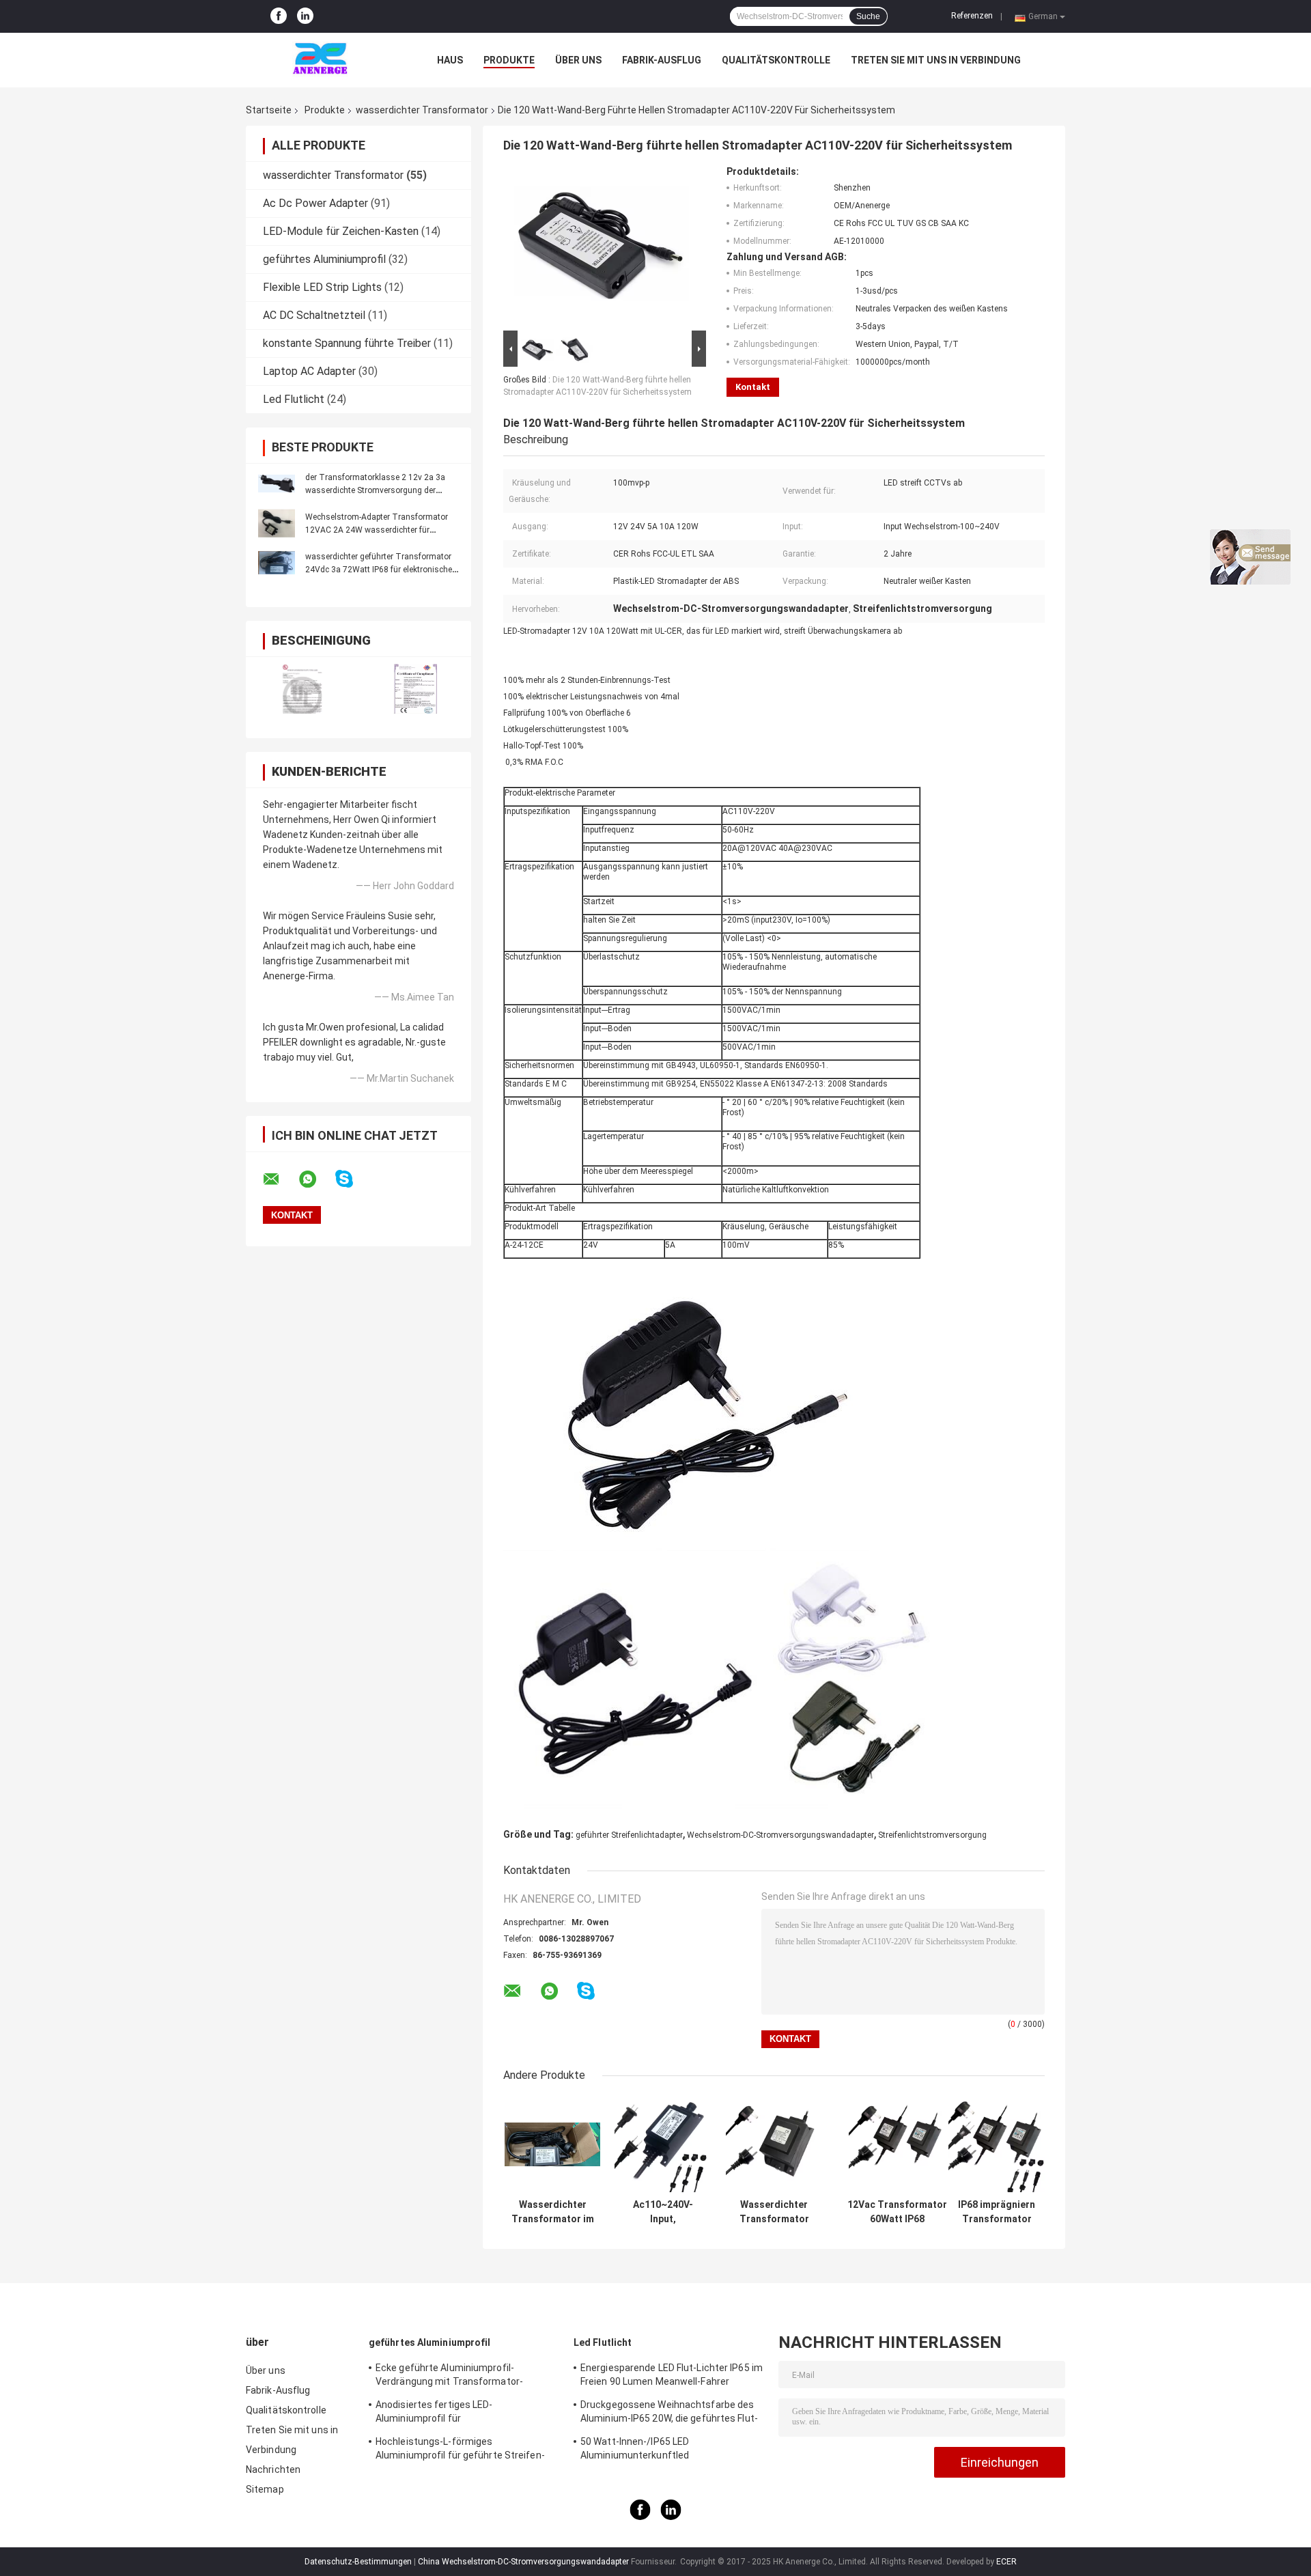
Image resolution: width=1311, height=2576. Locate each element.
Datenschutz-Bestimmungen (358, 2562)
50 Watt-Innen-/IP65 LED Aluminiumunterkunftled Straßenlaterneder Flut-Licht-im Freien (666, 2450)
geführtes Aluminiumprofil (324, 259)
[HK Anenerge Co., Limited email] (280, 1179)
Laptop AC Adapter (309, 371)
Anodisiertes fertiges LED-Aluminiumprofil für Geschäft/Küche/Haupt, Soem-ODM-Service (457, 2413)
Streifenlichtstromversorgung (932, 1835)
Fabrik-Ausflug (662, 60)
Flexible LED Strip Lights (322, 287)
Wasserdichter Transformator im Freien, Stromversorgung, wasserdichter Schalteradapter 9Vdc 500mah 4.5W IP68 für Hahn (552, 2212)
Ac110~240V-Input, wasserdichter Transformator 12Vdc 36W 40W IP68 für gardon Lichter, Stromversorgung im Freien (663, 2212)
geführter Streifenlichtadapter (629, 1835)
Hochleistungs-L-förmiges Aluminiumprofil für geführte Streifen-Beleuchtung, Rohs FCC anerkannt (460, 2450)
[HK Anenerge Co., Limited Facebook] (279, 16)
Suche (868, 16)
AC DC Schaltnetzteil (314, 315)
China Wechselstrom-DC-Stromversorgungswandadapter (523, 2562)
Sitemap (265, 2489)
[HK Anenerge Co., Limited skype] (353, 1179)
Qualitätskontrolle (776, 60)
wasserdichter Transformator (422, 110)
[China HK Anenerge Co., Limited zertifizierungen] (302, 689)
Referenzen (972, 16)
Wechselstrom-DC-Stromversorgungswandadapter (780, 1835)
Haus (450, 60)
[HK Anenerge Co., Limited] (321, 60)
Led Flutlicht (294, 399)
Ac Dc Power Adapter (315, 203)
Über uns (578, 60)
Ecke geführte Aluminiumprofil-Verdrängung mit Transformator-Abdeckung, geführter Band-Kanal (450, 2377)
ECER (1006, 2562)
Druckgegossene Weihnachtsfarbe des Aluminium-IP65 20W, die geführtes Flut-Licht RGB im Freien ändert (669, 2413)
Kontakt (753, 387)
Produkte (509, 60)
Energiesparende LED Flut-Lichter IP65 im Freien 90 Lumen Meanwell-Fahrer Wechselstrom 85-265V (672, 2377)
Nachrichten (273, 2469)
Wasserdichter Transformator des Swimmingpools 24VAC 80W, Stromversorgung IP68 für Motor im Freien (774, 2212)
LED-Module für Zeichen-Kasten (341, 231)
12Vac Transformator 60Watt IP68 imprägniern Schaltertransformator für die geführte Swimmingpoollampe (897, 2212)
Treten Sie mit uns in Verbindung (936, 60)
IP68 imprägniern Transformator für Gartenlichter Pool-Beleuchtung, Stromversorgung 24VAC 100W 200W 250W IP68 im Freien (997, 2212)
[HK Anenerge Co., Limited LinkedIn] (305, 16)
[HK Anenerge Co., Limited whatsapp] (316, 1179)
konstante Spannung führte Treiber (347, 343)
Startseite (269, 110)
